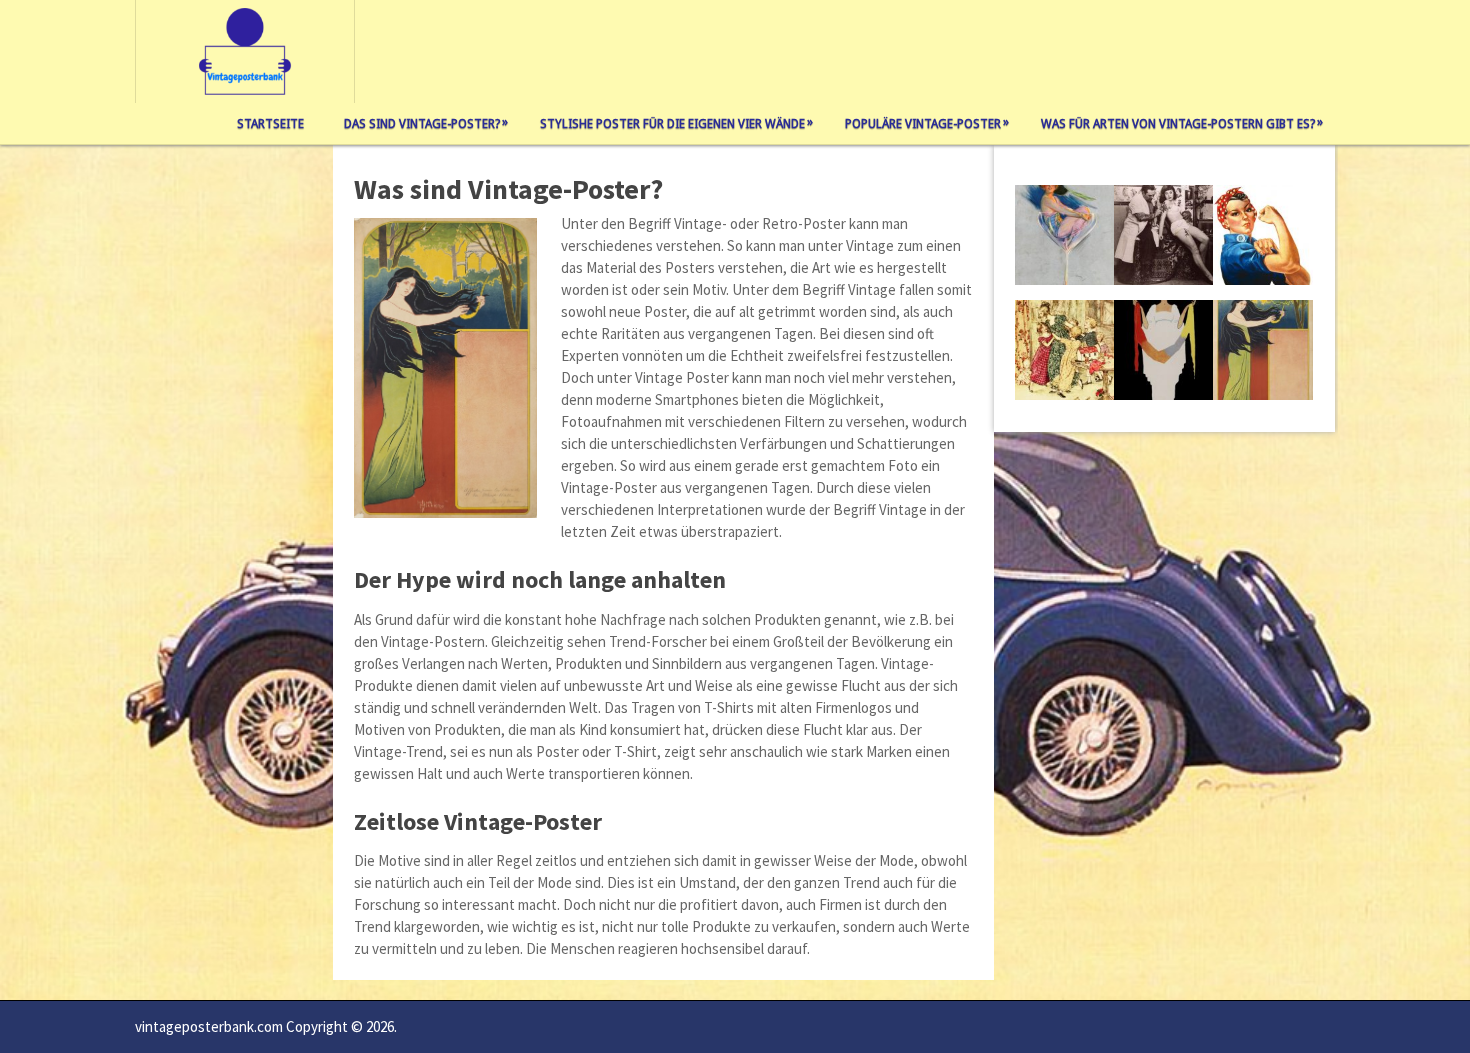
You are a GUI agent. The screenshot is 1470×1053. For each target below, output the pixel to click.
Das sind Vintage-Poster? (426, 123)
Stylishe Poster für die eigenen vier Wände (676, 123)
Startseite (270, 124)
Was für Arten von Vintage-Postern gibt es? (1182, 123)
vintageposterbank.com (209, 1026)
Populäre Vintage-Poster (927, 123)
